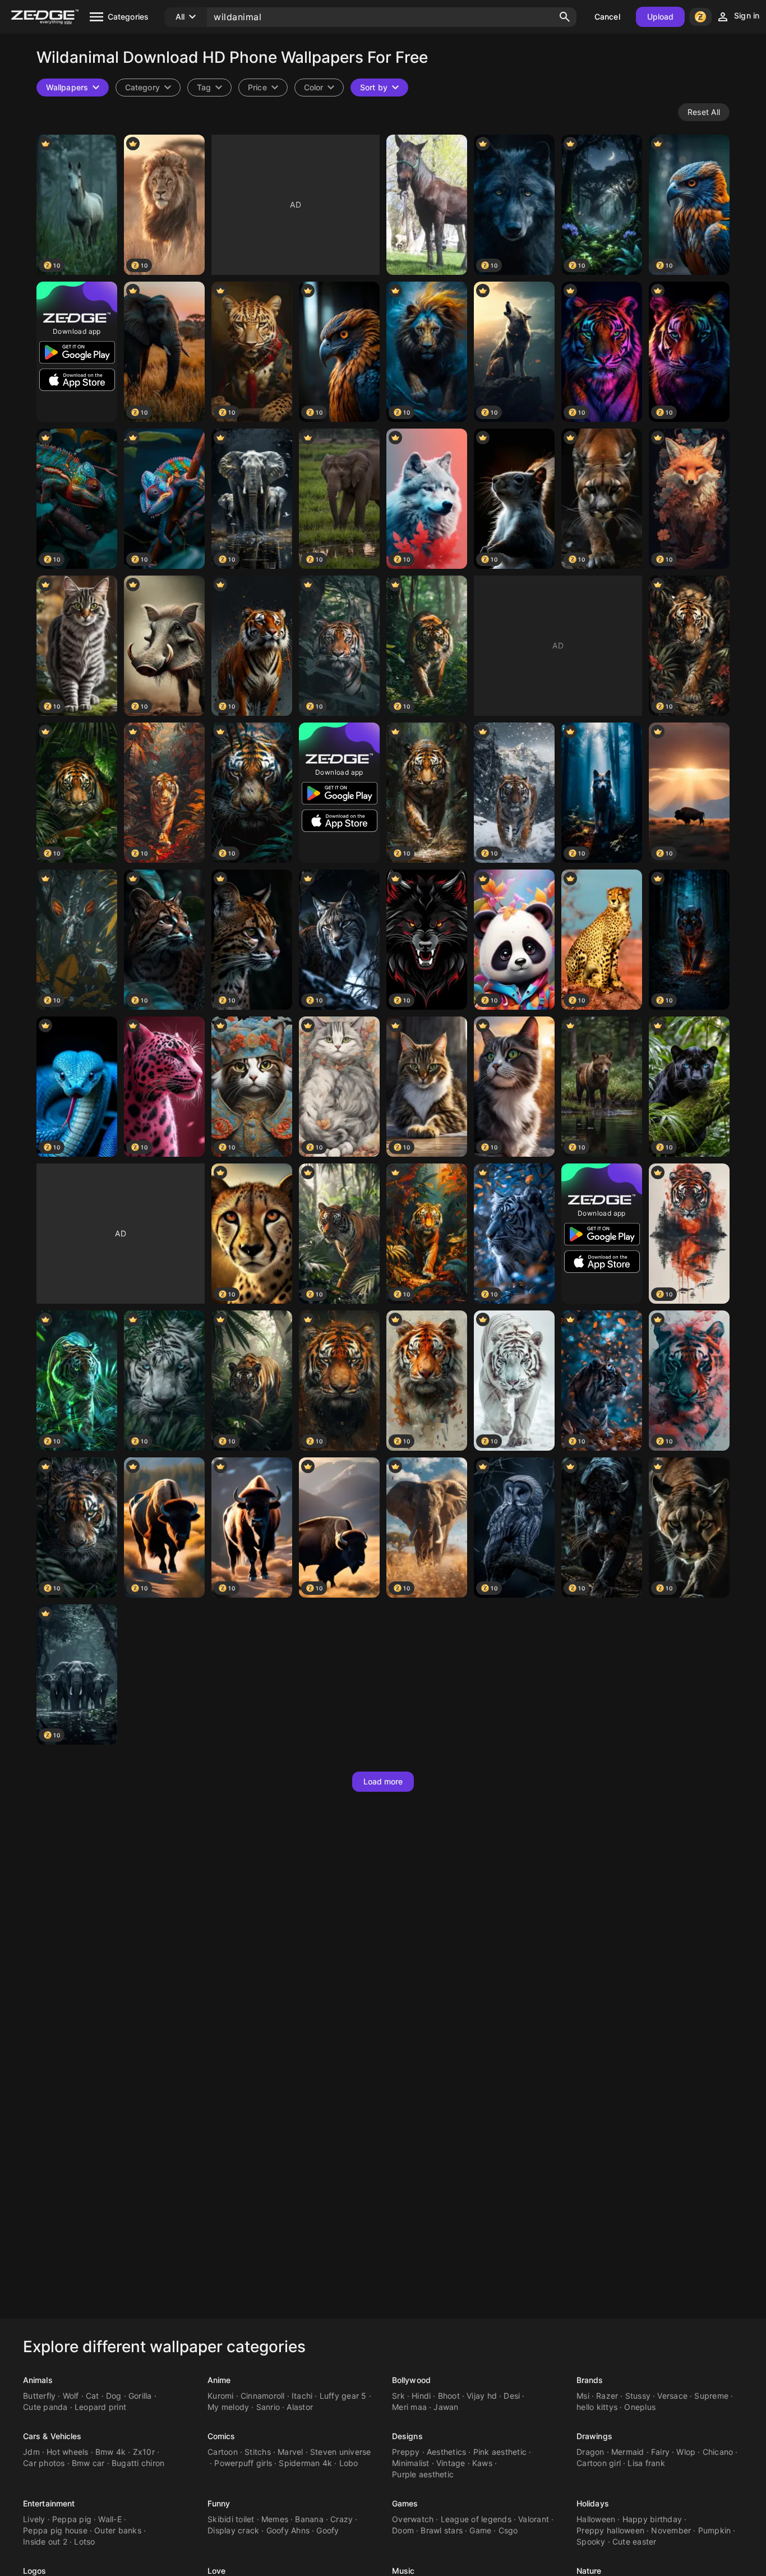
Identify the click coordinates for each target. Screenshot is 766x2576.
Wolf (71, 2396)
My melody (228, 2407)
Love (216, 2571)
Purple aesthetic (423, 2474)
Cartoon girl (599, 2463)
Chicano (718, 2452)
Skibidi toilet (231, 2519)
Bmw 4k (111, 2452)
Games (405, 2503)
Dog (114, 2396)
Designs (407, 2436)
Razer (607, 2396)
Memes (275, 2519)
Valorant (534, 2519)
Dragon (590, 2452)
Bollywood (411, 2380)
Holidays (593, 2503)
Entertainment (49, 2503)
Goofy (327, 2530)
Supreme (711, 2396)
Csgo (508, 2530)
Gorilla (140, 2396)
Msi (583, 2396)
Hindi (421, 2396)
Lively (34, 2519)
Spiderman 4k (305, 2463)
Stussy (638, 2396)
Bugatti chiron (138, 2463)
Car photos (44, 2463)
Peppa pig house (55, 2530)
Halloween (596, 2519)
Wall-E (110, 2519)
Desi (512, 2396)
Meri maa (409, 2407)
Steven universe (341, 2452)
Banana (309, 2519)
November (671, 2530)
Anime (219, 2380)
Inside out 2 (45, 2542)
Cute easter (635, 2542)
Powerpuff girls (243, 2463)
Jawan (446, 2407)
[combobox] (209, 88)
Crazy (342, 2519)
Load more (383, 1781)
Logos (35, 2571)
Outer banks (118, 2530)
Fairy (660, 2452)
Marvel (290, 2452)
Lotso (84, 2542)
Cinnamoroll (263, 2396)
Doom (403, 2530)
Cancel (607, 17)
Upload (661, 17)
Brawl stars (442, 2530)
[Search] (565, 17)
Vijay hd (482, 2396)
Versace (672, 2396)
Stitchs (258, 2452)
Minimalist (411, 2463)
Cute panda (45, 2407)
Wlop (686, 2452)
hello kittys (597, 2407)
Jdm (31, 2452)
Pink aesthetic (500, 2452)
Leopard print (100, 2407)
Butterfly (39, 2396)
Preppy (406, 2452)
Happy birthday (652, 2519)
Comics (222, 2436)
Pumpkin (715, 2530)
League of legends (476, 2519)
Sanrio (268, 2407)
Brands (590, 2380)
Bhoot (449, 2396)
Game (480, 2530)
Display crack (233, 2530)
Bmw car (88, 2463)
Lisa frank (646, 2463)
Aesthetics (447, 2452)
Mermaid (628, 2452)
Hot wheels (68, 2452)
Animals (38, 2380)
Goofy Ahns (288, 2530)
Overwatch (413, 2519)
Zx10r (144, 2452)
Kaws (482, 2463)
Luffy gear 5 (343, 2396)
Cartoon (223, 2452)
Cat (93, 2396)
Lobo (349, 2463)
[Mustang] (427, 205)
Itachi (302, 2396)
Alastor (300, 2407)
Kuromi (221, 2396)
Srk (398, 2396)
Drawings (594, 2436)
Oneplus (640, 2407)
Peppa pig (72, 2519)
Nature (589, 2571)
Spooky (591, 2542)
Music (403, 2571)
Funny (219, 2503)
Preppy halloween (610, 2530)
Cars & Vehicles (52, 2436)
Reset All (704, 112)
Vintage (451, 2463)
